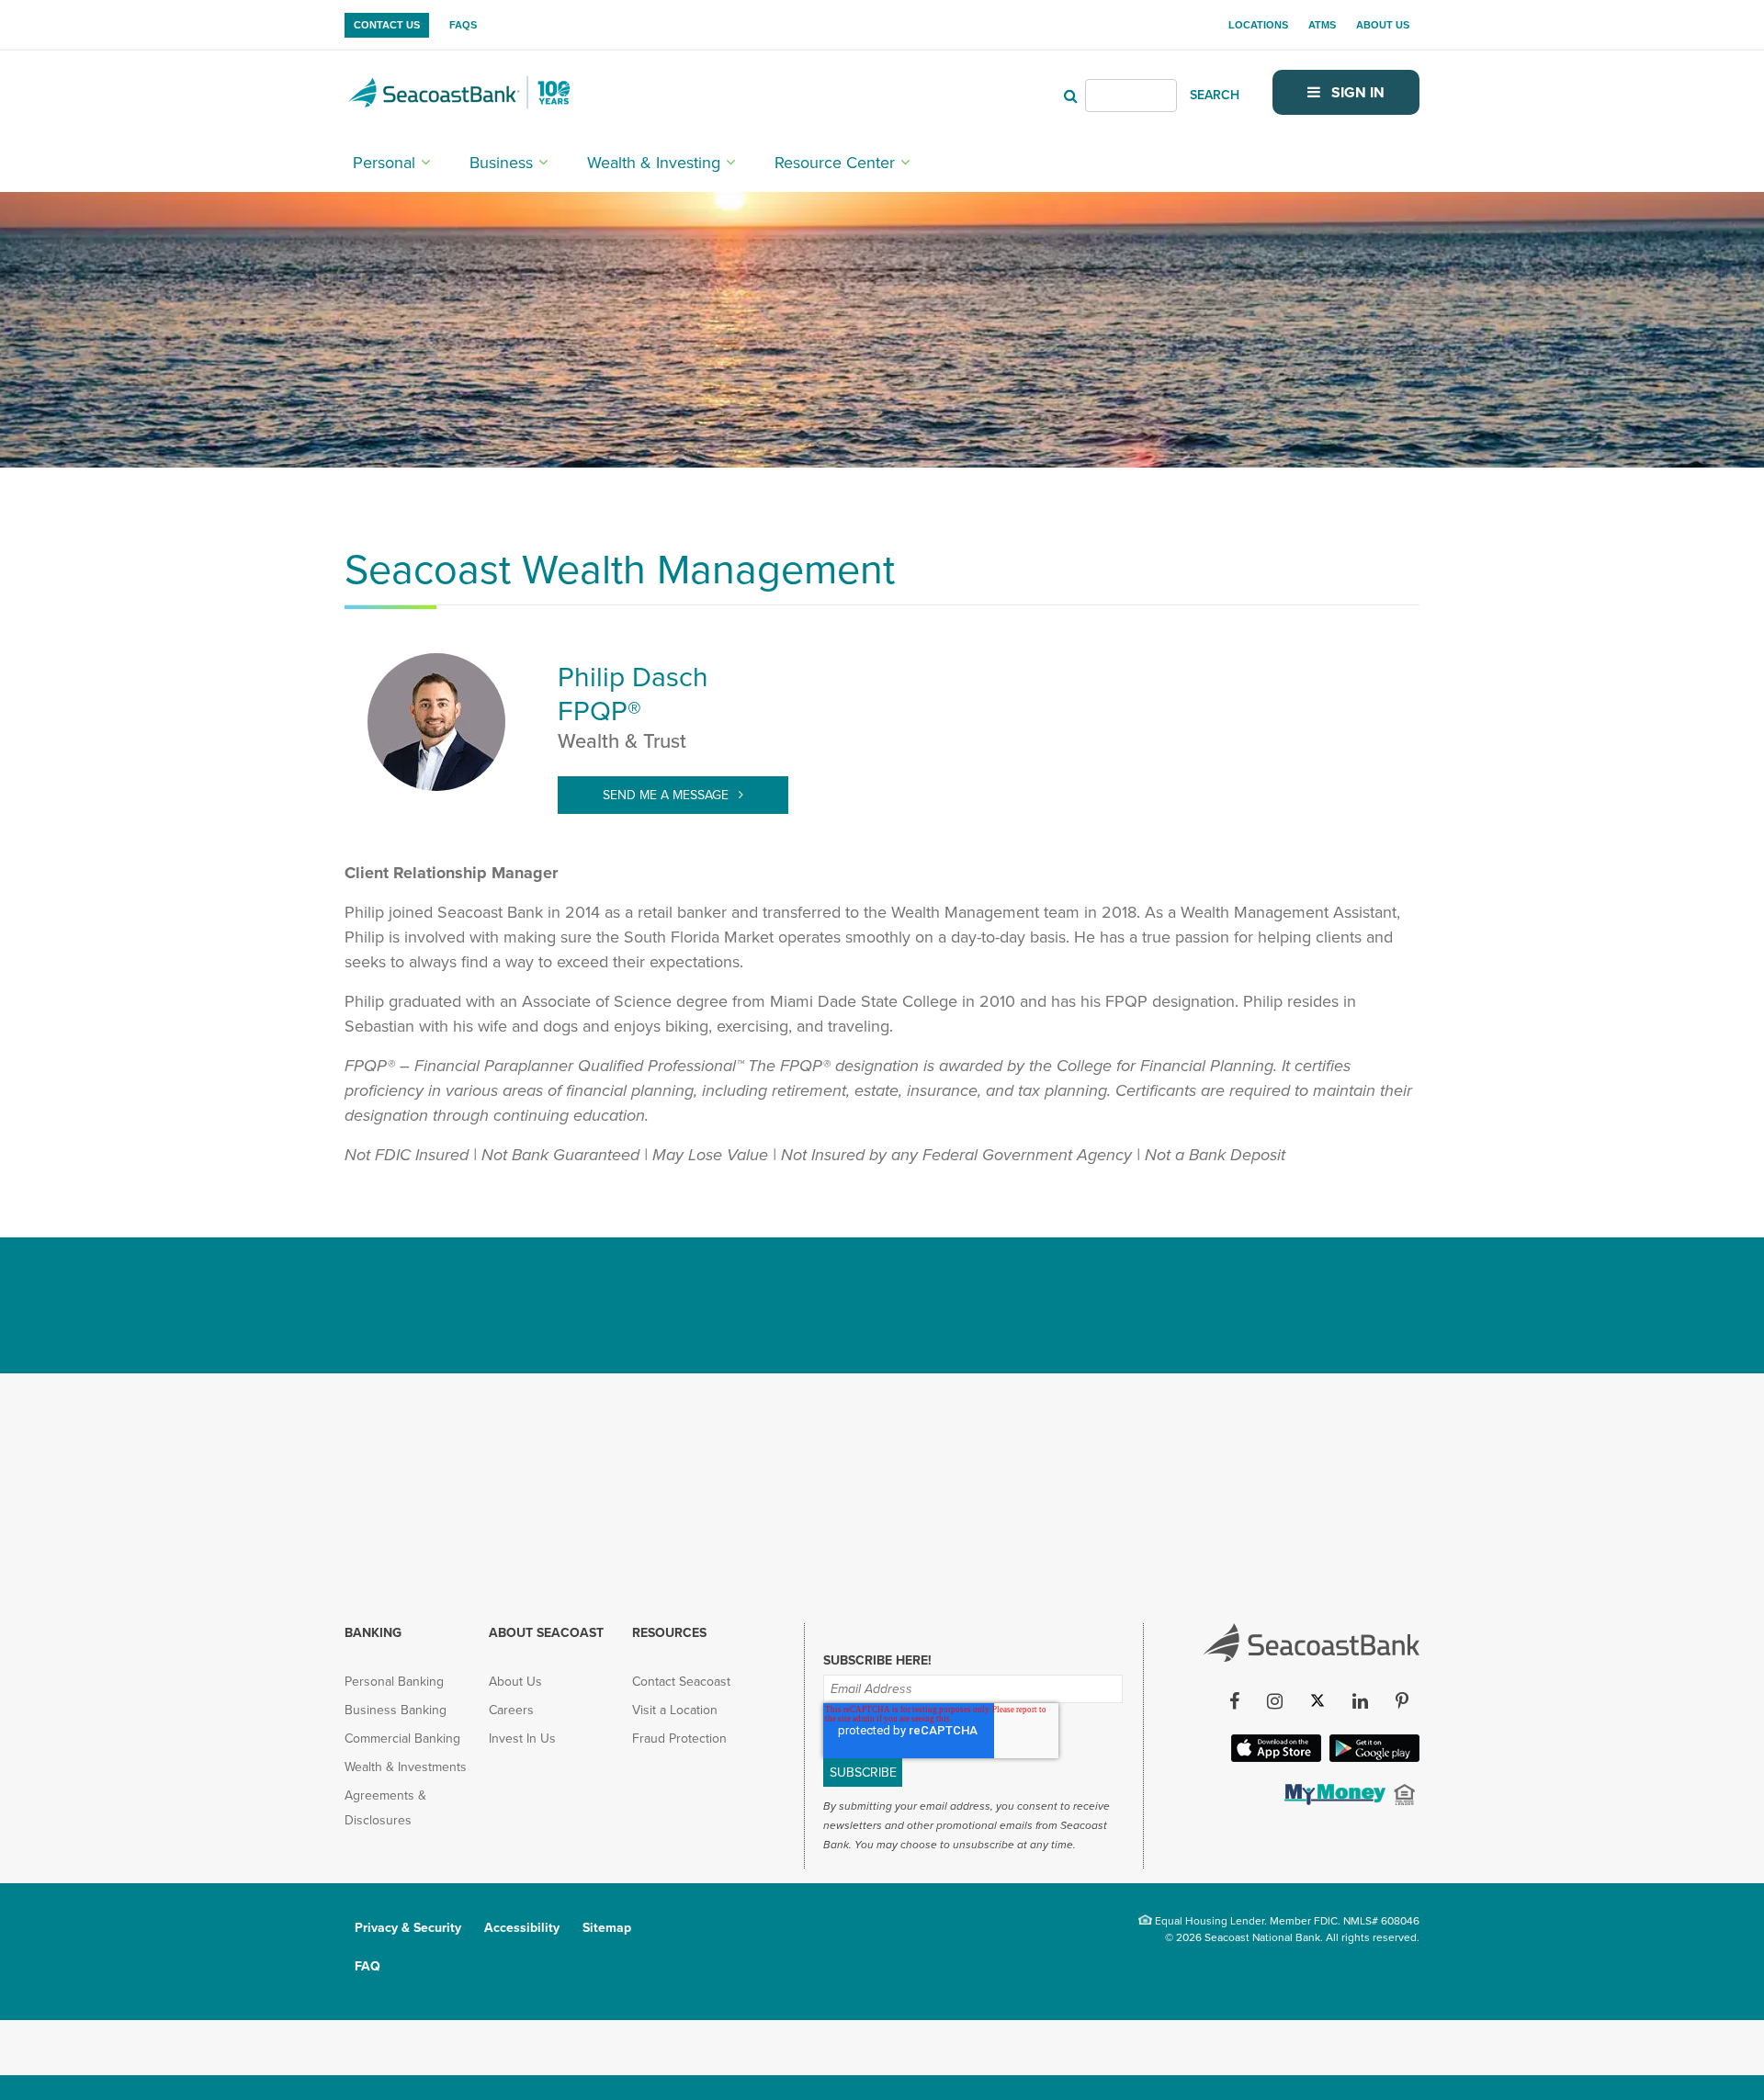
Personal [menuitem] (384, 163)
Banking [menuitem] (373, 1633)
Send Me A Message (667, 795)
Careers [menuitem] (511, 1710)
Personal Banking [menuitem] (394, 1682)
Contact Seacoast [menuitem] (681, 1682)
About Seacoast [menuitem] (546, 1633)
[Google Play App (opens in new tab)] (1373, 1756)
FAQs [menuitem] (463, 25)
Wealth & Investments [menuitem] (406, 1767)
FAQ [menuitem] (367, 1966)
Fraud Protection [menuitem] (679, 1739)
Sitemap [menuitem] (607, 1928)
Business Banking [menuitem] (396, 1710)
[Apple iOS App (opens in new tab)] (1274, 1756)
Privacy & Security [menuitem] (408, 1928)
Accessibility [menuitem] (522, 1928)
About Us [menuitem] (1383, 25)
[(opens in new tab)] (1333, 1800)
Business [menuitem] (501, 163)
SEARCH (1215, 95)
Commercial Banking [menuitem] (402, 1739)
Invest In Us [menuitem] (522, 1739)
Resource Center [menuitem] (835, 163)
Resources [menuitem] (669, 1633)
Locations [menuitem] (1258, 25)
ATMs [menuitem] (1322, 25)
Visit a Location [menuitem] (675, 1710)
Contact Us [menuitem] (387, 25)
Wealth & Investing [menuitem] (654, 163)
